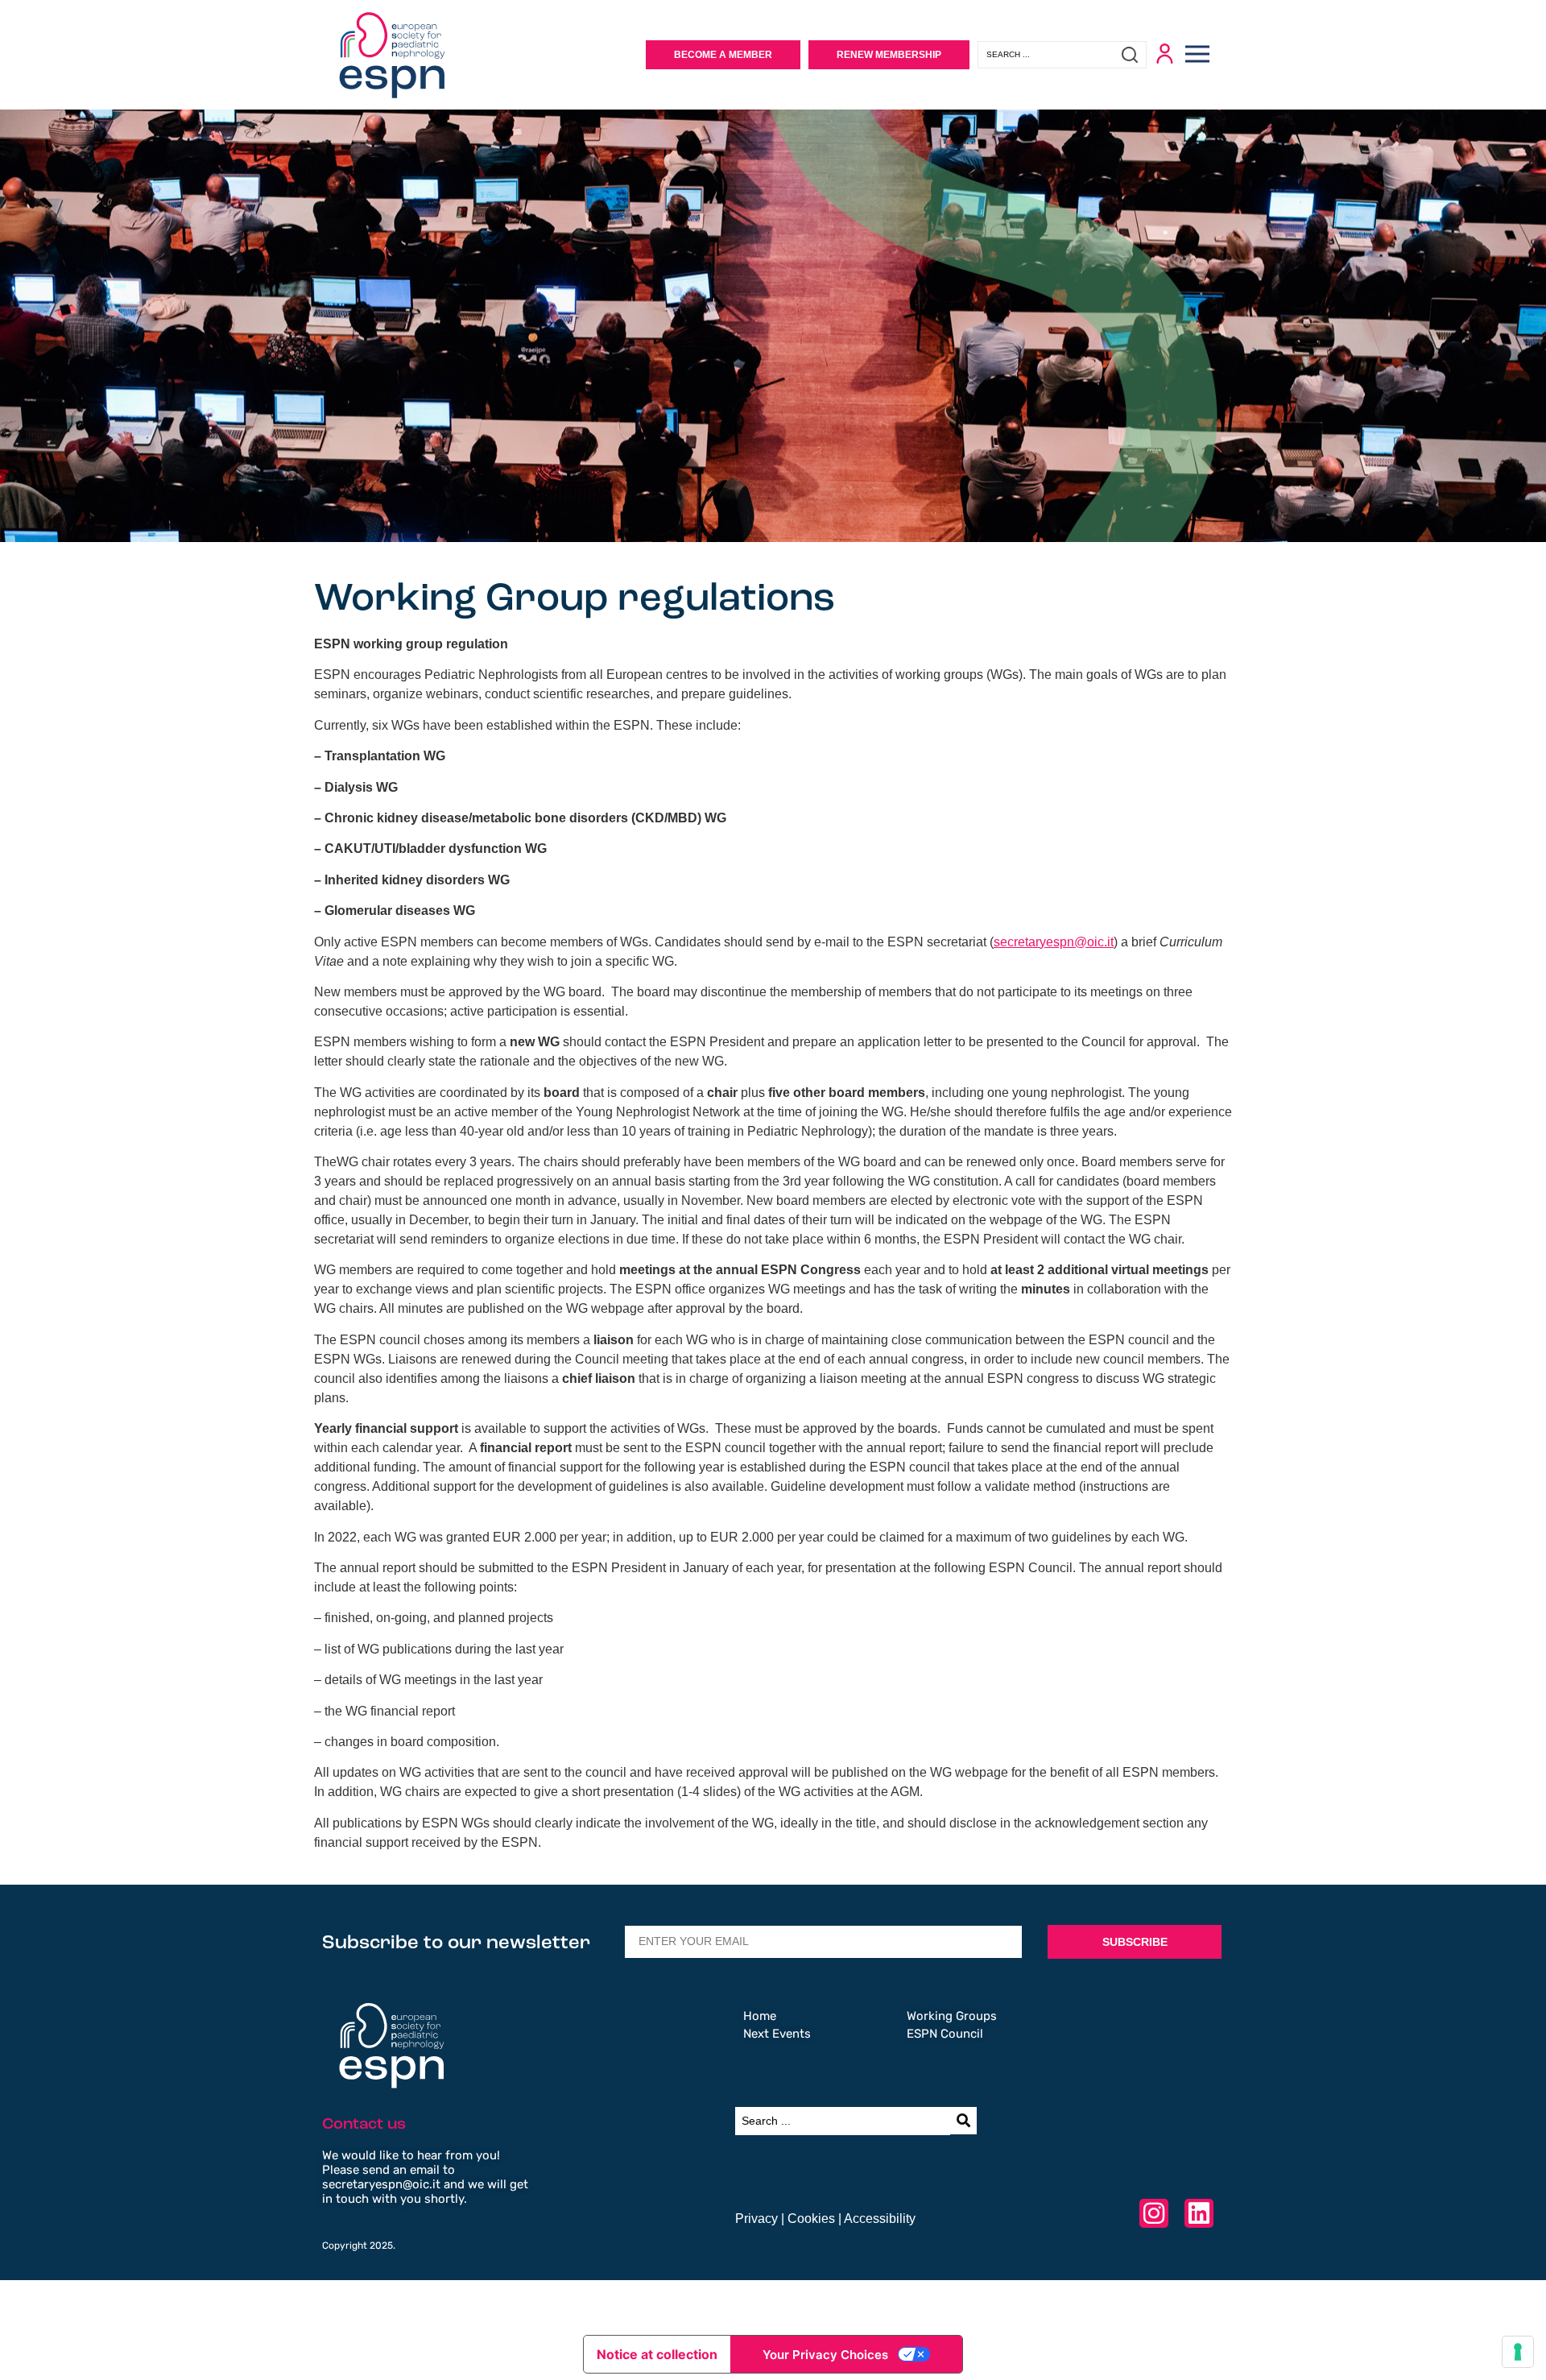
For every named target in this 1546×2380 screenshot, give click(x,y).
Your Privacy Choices (825, 2355)
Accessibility (880, 2219)
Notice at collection (657, 2354)
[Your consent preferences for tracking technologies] (1518, 2352)
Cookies (811, 2219)
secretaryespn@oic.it (1054, 942)
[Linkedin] (1199, 2213)
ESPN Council (945, 2034)
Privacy (756, 2219)
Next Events (777, 2034)
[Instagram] (1154, 2213)
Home (760, 2016)
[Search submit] (1134, 55)
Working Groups (952, 2016)
